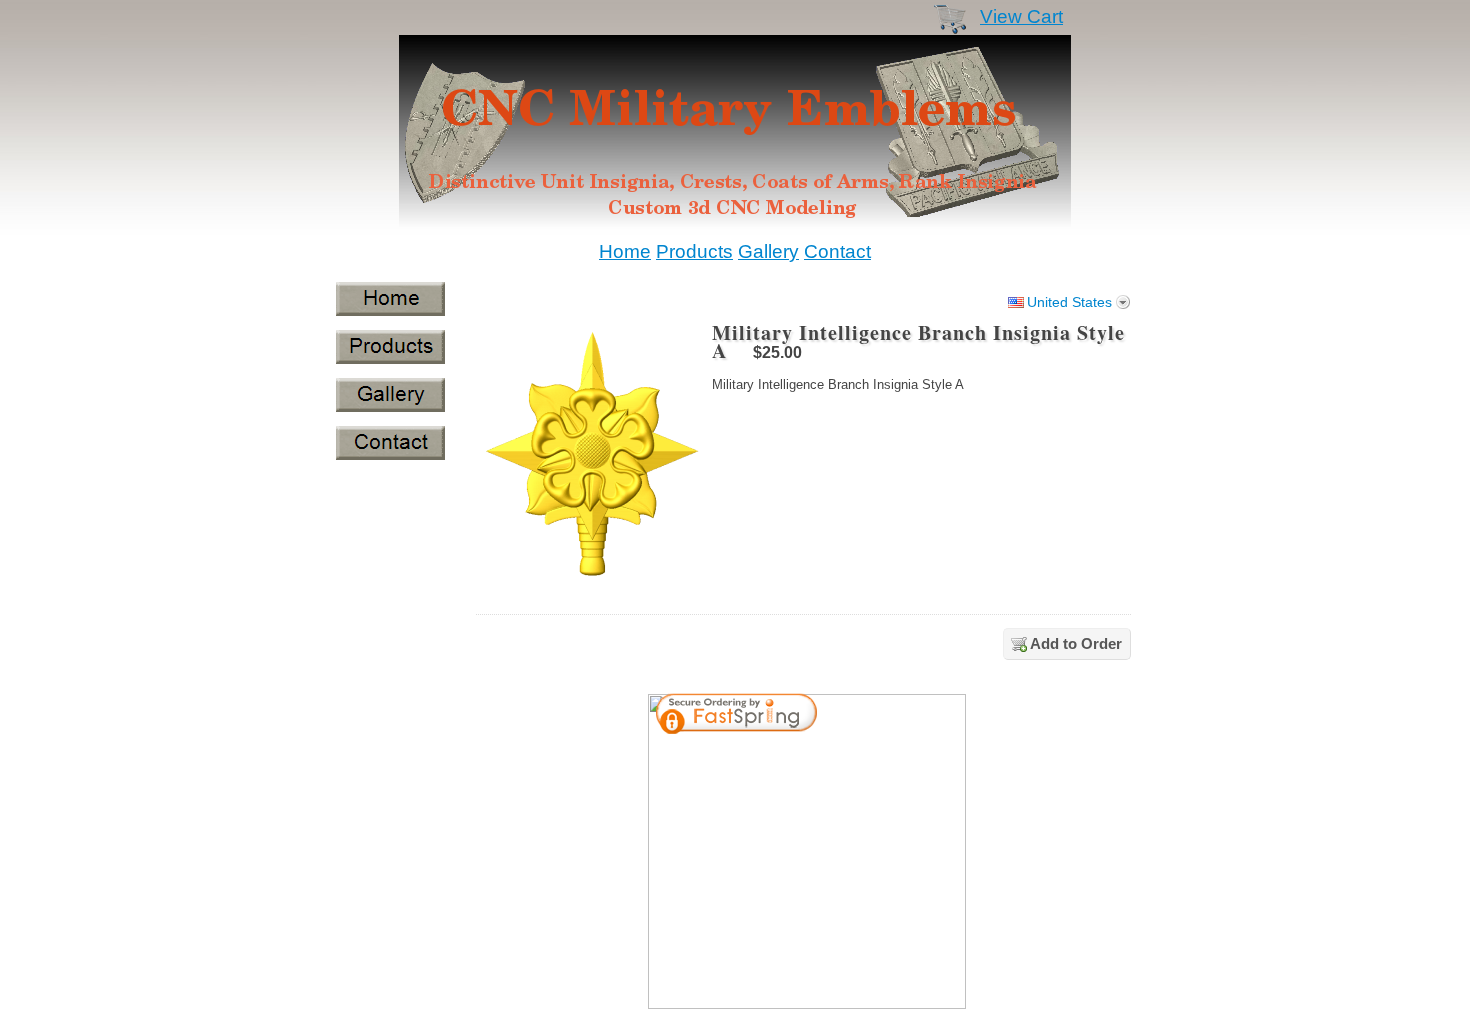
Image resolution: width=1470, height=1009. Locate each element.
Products (694, 251)
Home (625, 251)
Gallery (768, 251)
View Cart (1021, 16)
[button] (899, 716)
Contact (837, 251)
